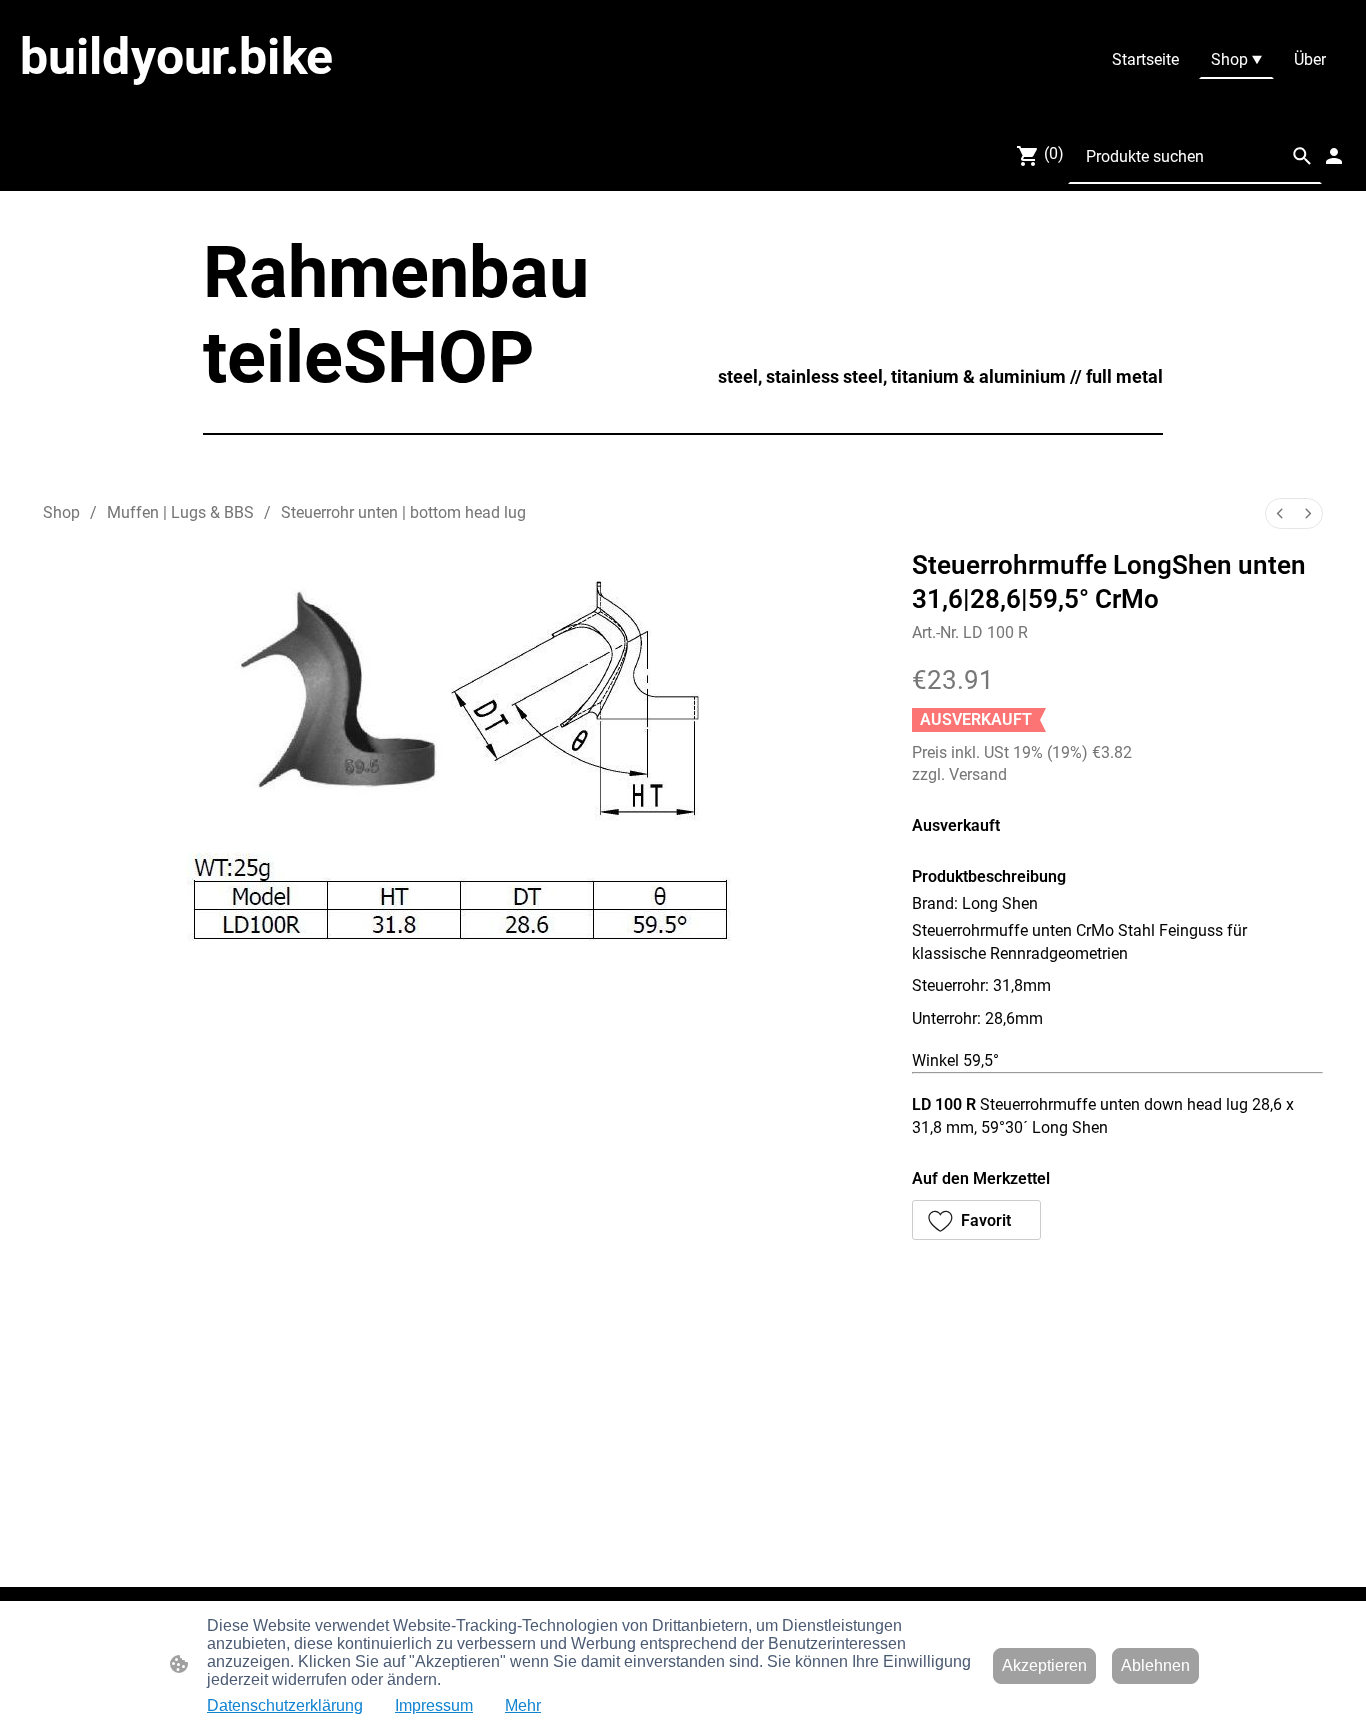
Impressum (434, 1705)
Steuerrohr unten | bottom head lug (403, 512)
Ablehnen (1155, 1665)
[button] (1302, 156)
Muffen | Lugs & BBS (180, 512)
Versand (978, 774)
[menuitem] (1280, 513)
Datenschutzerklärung (285, 1705)
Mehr (523, 1705)
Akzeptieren (1044, 1665)
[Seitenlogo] (238, 103)
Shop (61, 512)
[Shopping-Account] (1334, 156)
